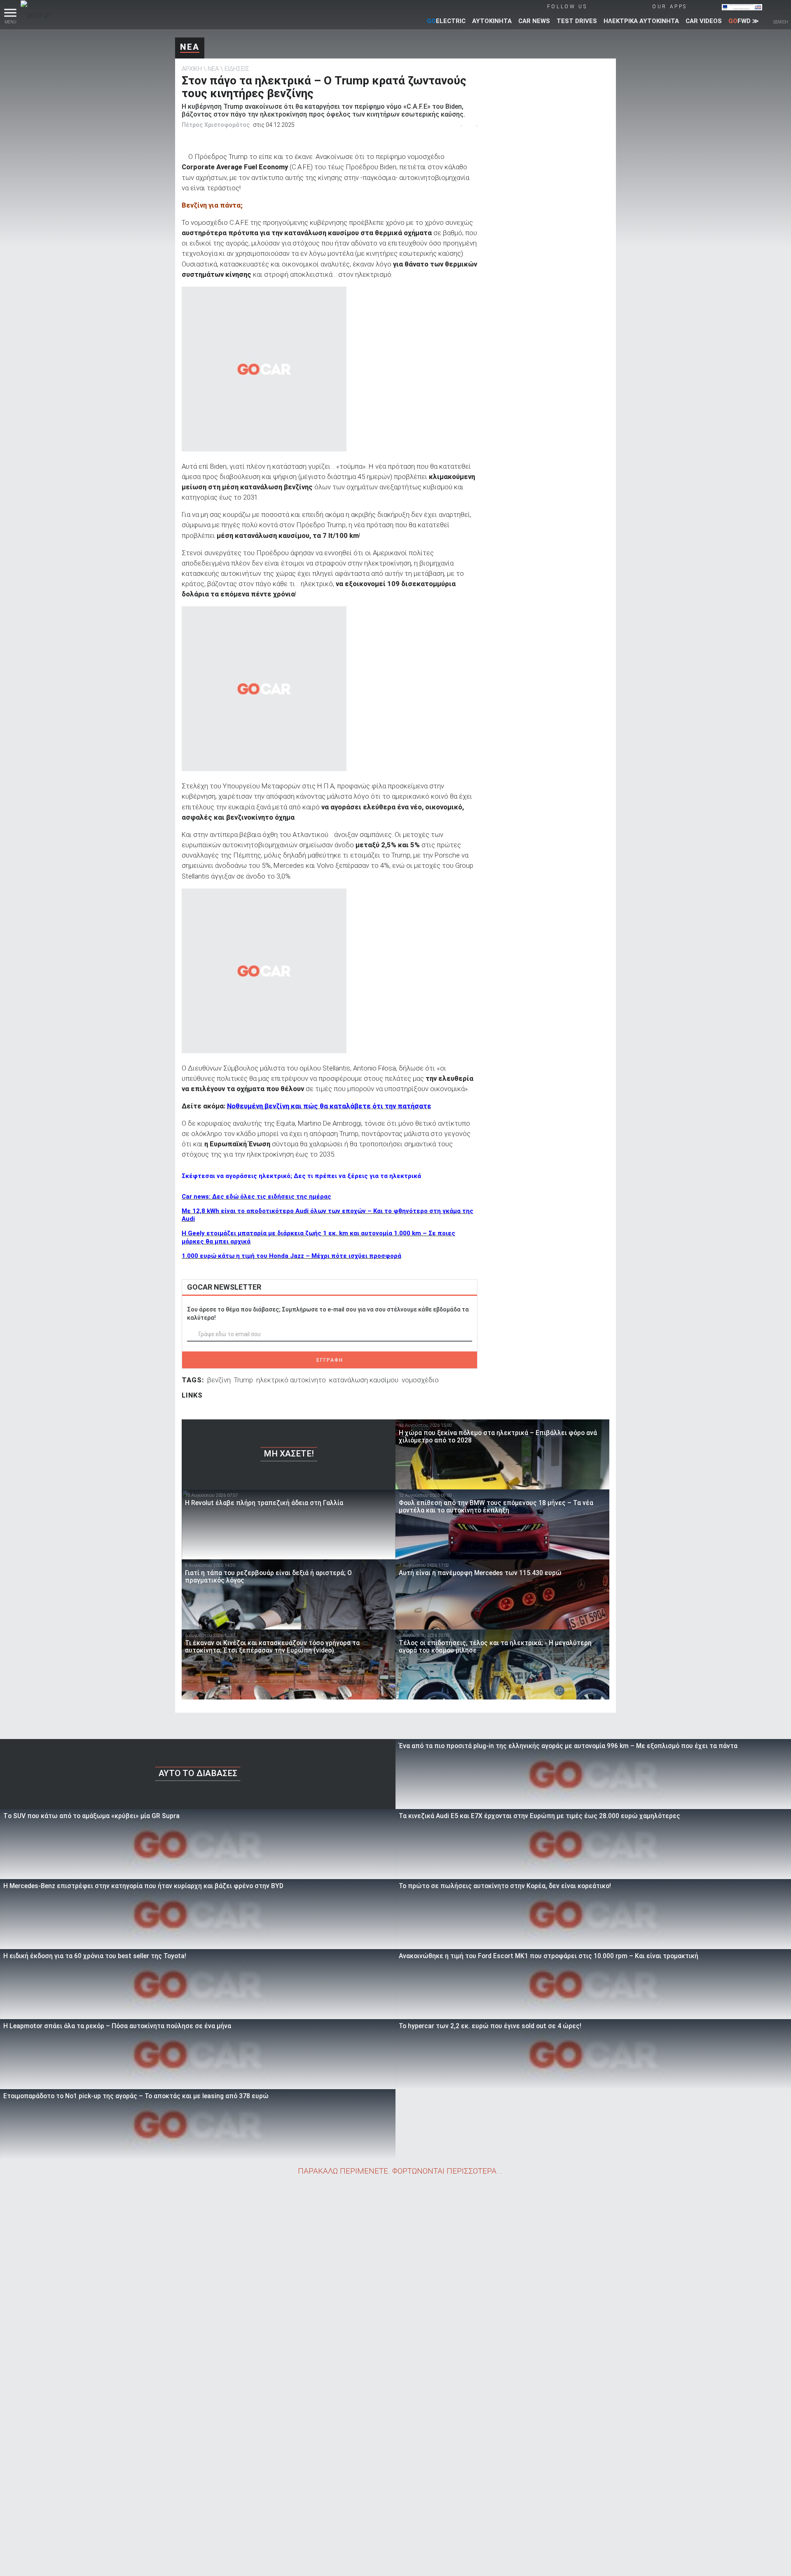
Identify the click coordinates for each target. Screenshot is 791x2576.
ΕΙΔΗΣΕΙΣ (237, 69)
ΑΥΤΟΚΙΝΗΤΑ (492, 21)
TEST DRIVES (577, 21)
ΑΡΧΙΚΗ (192, 69)
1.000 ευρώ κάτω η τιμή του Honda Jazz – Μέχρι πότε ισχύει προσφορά (291, 1256)
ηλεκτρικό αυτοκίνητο (291, 1380)
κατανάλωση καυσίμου (364, 1380)
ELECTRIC (446, 21)
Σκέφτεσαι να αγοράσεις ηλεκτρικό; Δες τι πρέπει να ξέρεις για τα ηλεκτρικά (301, 1176)
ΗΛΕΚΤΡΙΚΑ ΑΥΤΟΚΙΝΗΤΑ (641, 21)
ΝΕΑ (190, 47)
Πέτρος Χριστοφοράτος (216, 125)
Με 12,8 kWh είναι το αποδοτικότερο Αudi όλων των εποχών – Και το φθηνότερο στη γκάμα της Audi (328, 1215)
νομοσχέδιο (420, 1380)
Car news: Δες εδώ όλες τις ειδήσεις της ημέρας (256, 1197)
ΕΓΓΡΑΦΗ (330, 1360)
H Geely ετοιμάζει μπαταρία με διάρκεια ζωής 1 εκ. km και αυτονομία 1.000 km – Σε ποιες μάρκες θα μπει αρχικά (318, 1237)
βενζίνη (219, 1380)
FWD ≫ (744, 21)
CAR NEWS (534, 21)
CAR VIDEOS (704, 21)
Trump (243, 1380)
